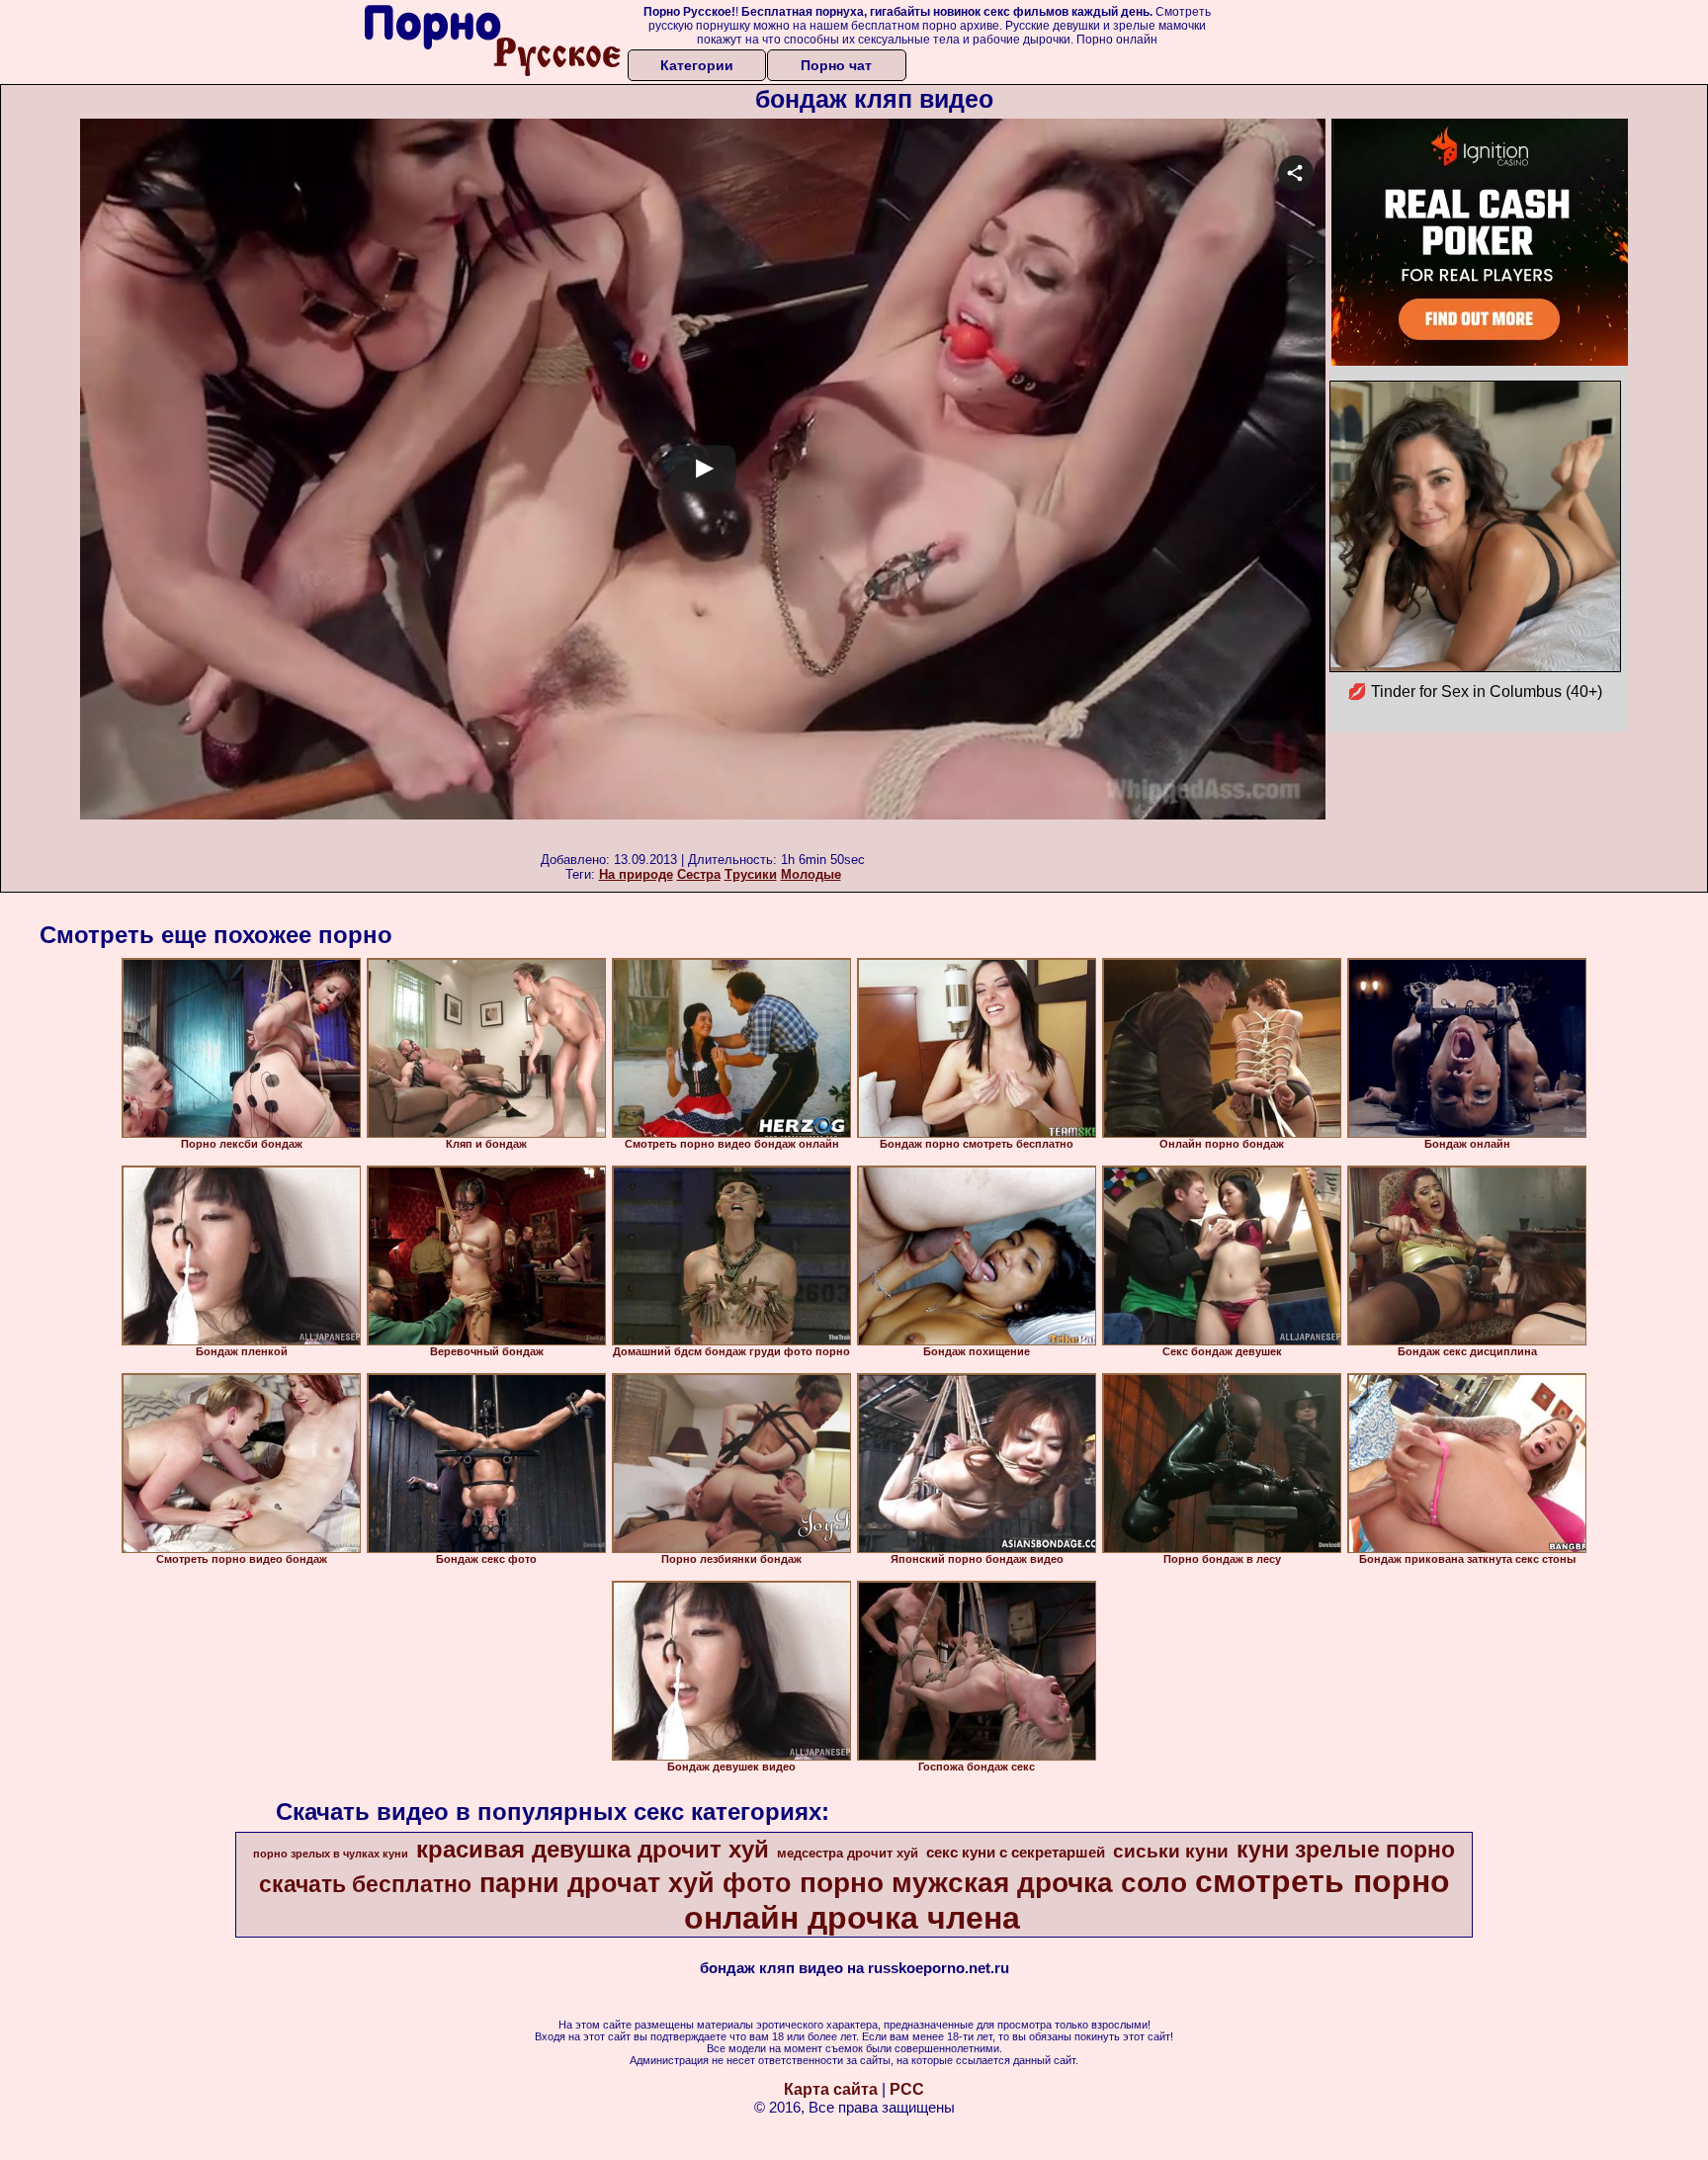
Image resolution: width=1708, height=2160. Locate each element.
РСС (907, 2089)
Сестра (699, 874)
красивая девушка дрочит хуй (593, 1849)
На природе (636, 874)
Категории (697, 65)
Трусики (751, 874)
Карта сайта (831, 2089)
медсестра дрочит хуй (848, 1853)
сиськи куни (1171, 1851)
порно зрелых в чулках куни (331, 1854)
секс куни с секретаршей (1016, 1853)
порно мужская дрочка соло (993, 1883)
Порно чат (836, 65)
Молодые (811, 874)
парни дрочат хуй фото (636, 1883)
